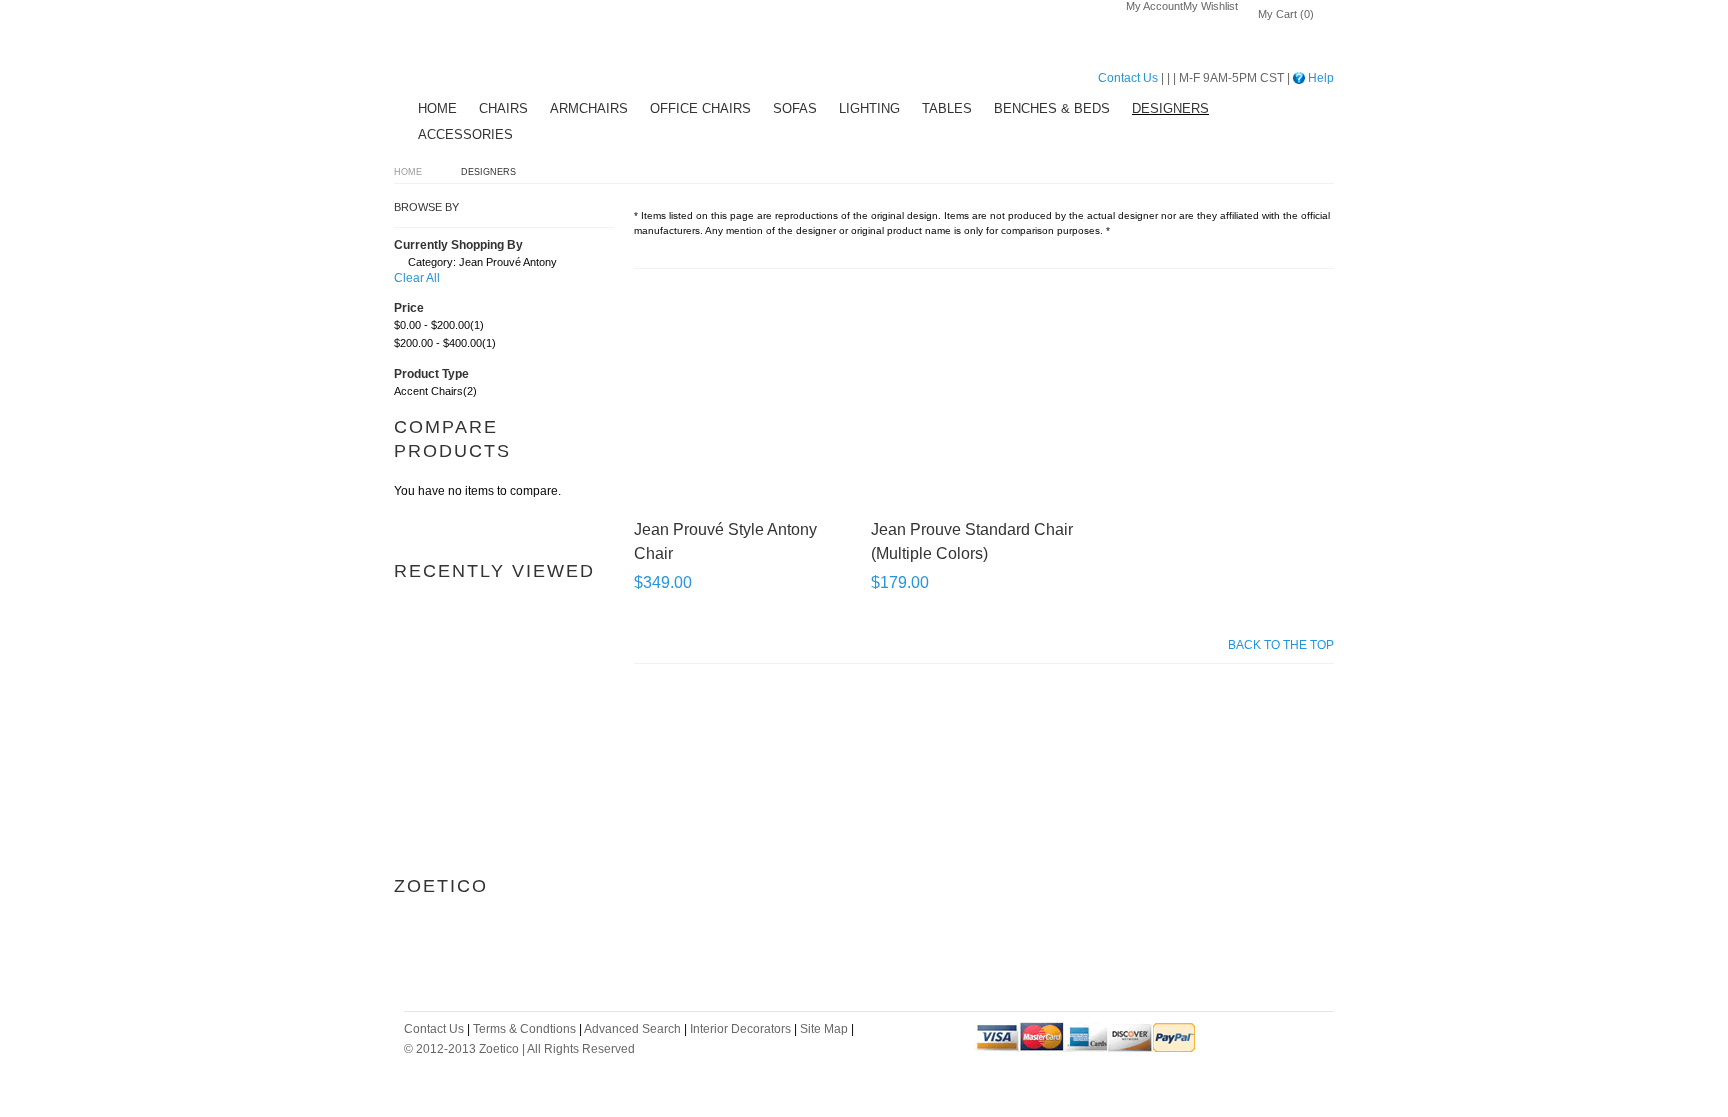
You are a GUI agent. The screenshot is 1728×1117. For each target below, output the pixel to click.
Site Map (824, 1029)
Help (1319, 78)
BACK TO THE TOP (1281, 645)
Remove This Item (399, 265)
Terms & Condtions (524, 1029)
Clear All (417, 278)
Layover (469, 50)
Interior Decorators (740, 1029)
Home (408, 172)
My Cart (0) (1286, 14)
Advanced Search (632, 1029)
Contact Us (1128, 78)
